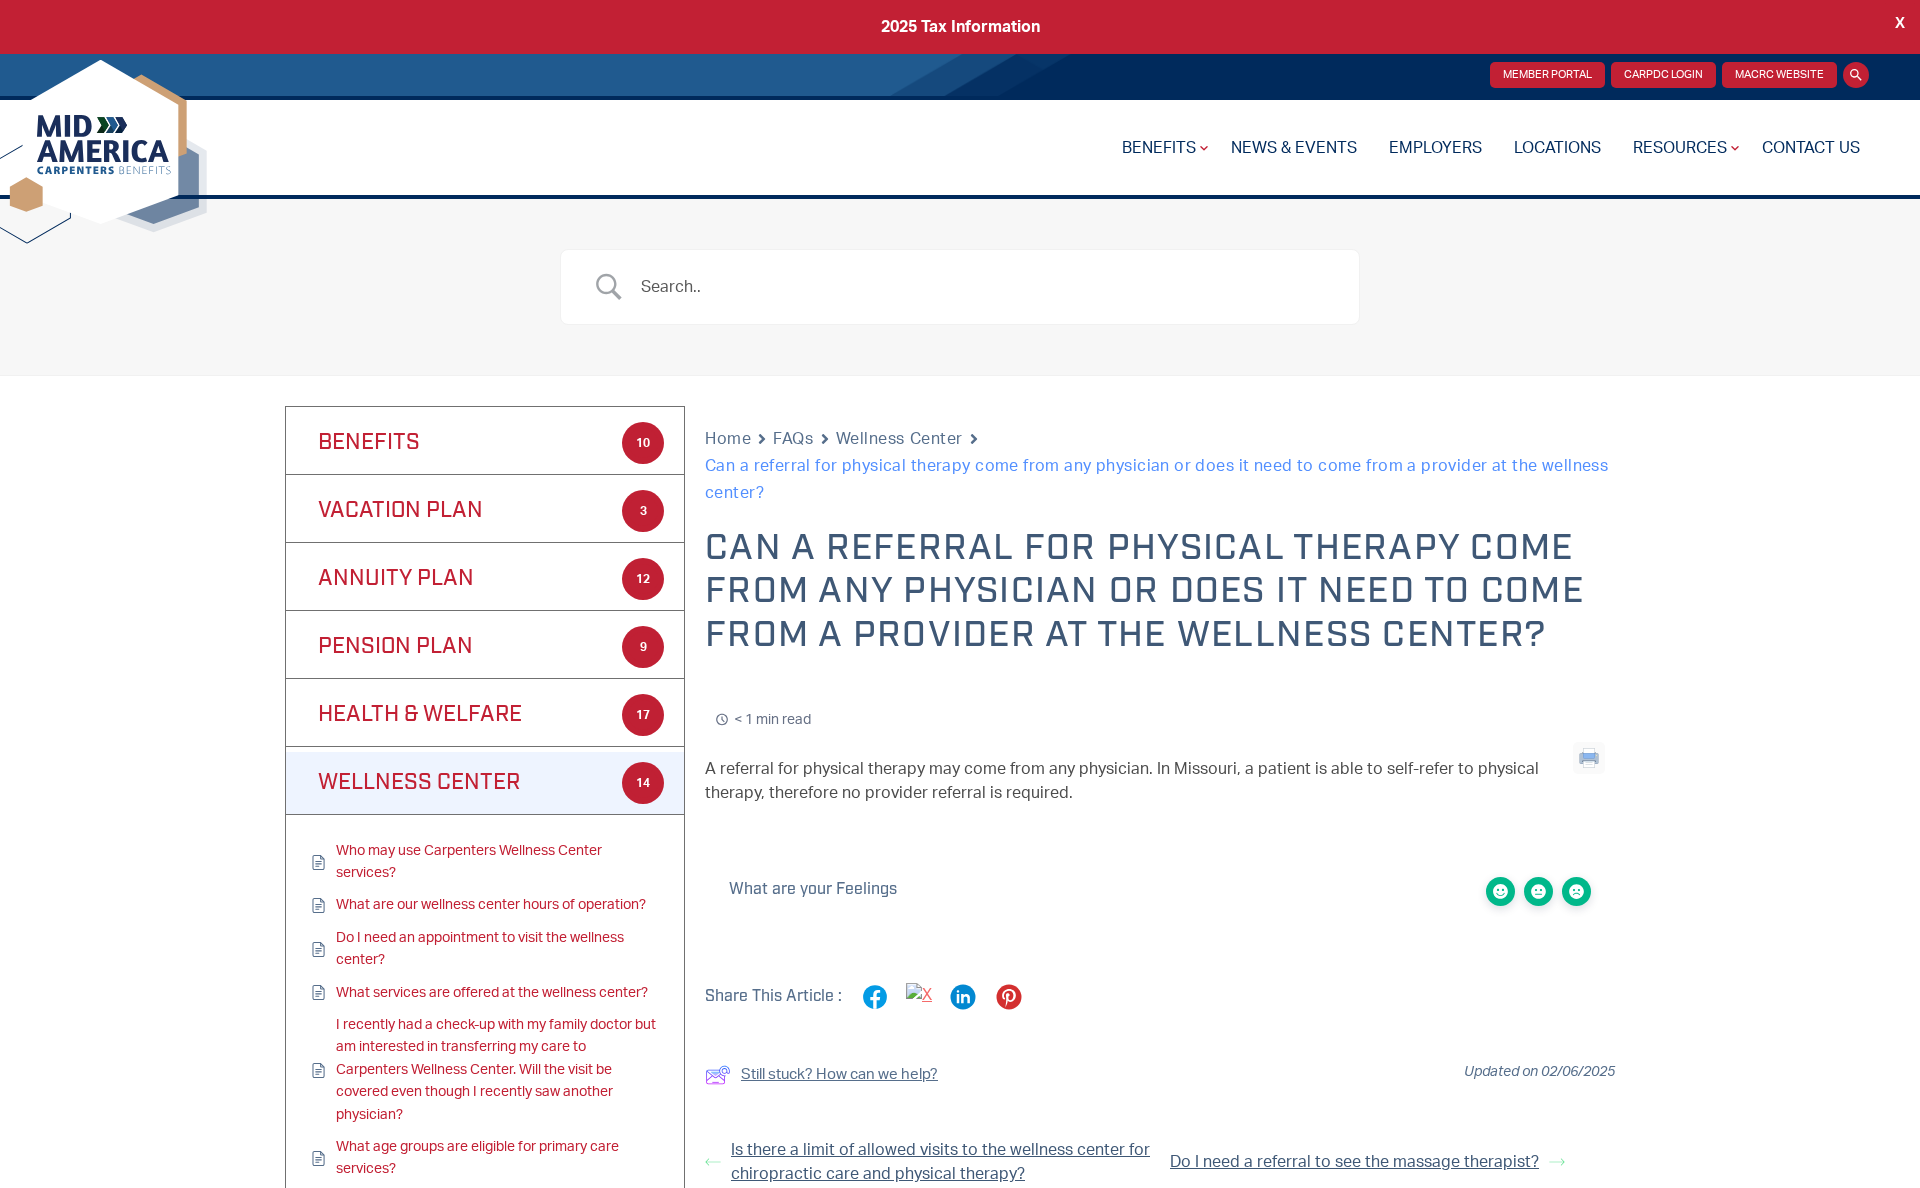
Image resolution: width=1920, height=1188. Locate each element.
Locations (1557, 148)
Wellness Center (899, 439)
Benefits (1159, 148)
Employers (1435, 148)
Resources (1680, 148)
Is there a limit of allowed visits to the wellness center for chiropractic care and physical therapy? (940, 1162)
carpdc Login (1663, 74)
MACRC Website (1779, 74)
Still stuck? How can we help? (839, 1074)
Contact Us (1811, 148)
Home (728, 439)
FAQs (793, 439)
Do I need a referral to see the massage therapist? (1354, 1162)
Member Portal (1547, 74)
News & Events (1294, 148)
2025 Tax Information (960, 27)
